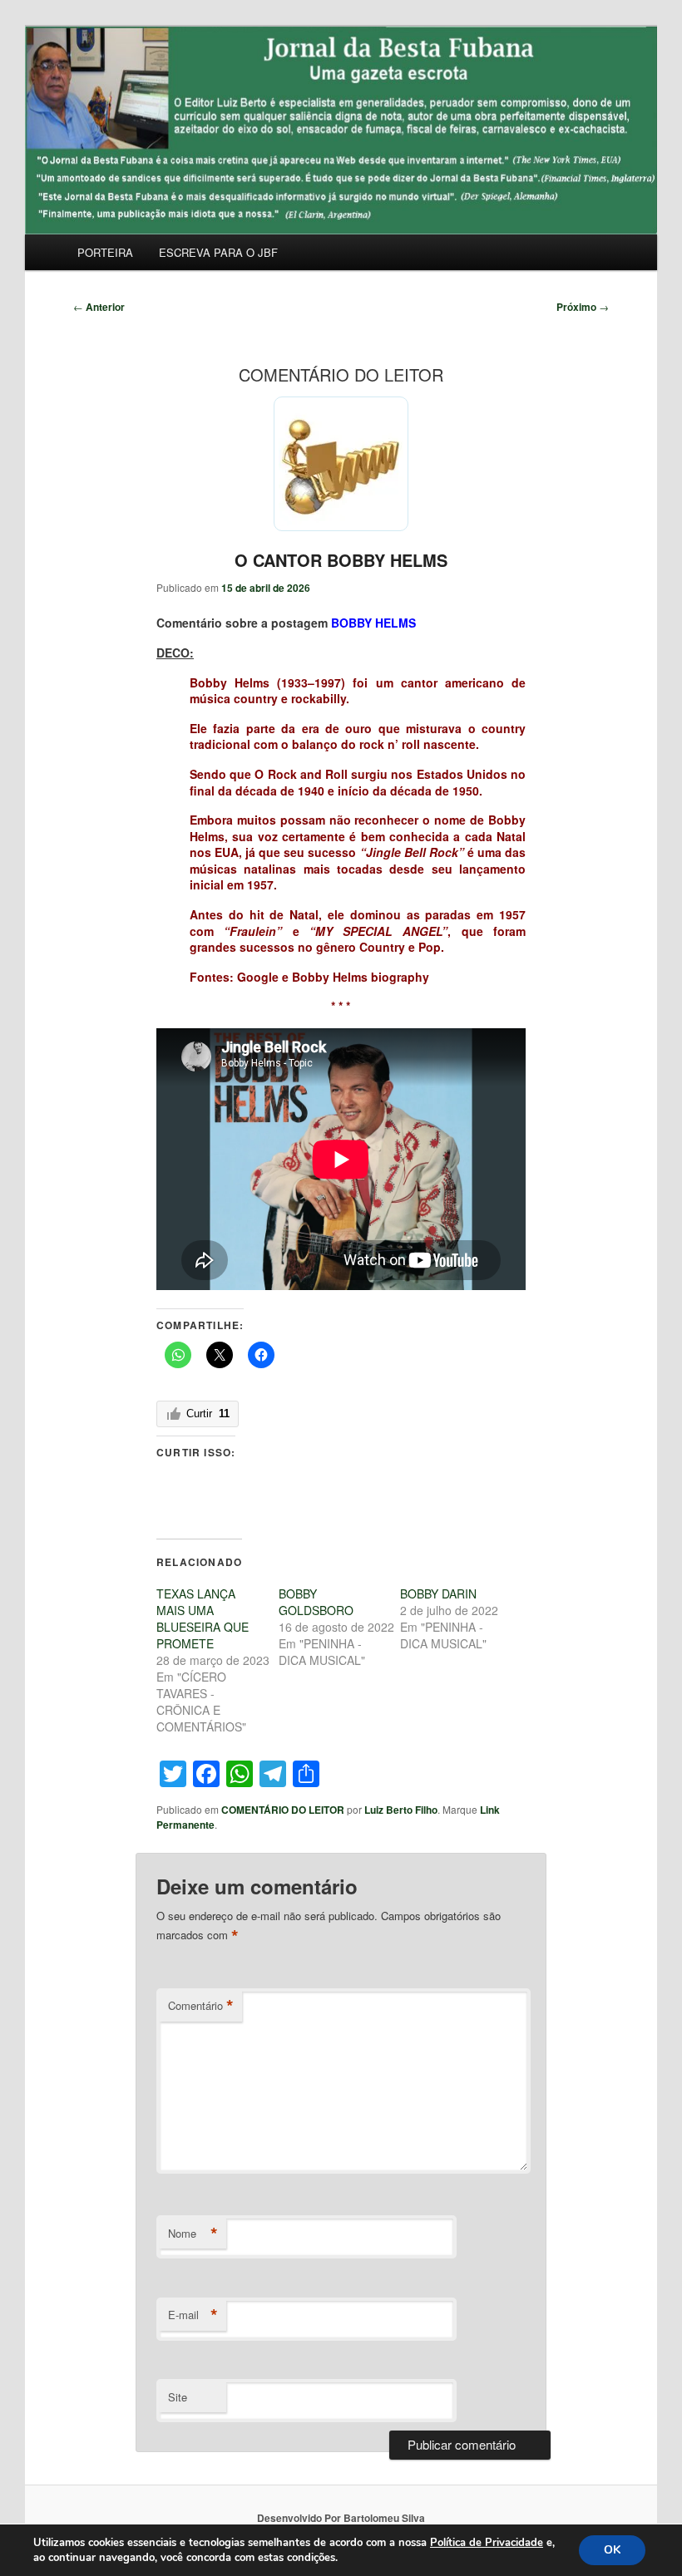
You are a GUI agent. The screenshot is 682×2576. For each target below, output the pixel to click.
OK (612, 2550)
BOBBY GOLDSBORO (316, 1602)
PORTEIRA (105, 252)
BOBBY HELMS (373, 623)
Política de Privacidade (487, 2543)
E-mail (193, 2315)
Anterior (99, 307)
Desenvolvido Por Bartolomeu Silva (341, 2518)
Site (178, 2397)
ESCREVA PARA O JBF (218, 252)
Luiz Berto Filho (401, 1810)
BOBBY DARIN (438, 1593)
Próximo (583, 307)
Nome (193, 2234)
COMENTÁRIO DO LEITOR (283, 1810)
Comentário (201, 2006)
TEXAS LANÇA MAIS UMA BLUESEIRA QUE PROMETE (203, 1618)
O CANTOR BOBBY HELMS (341, 560)
